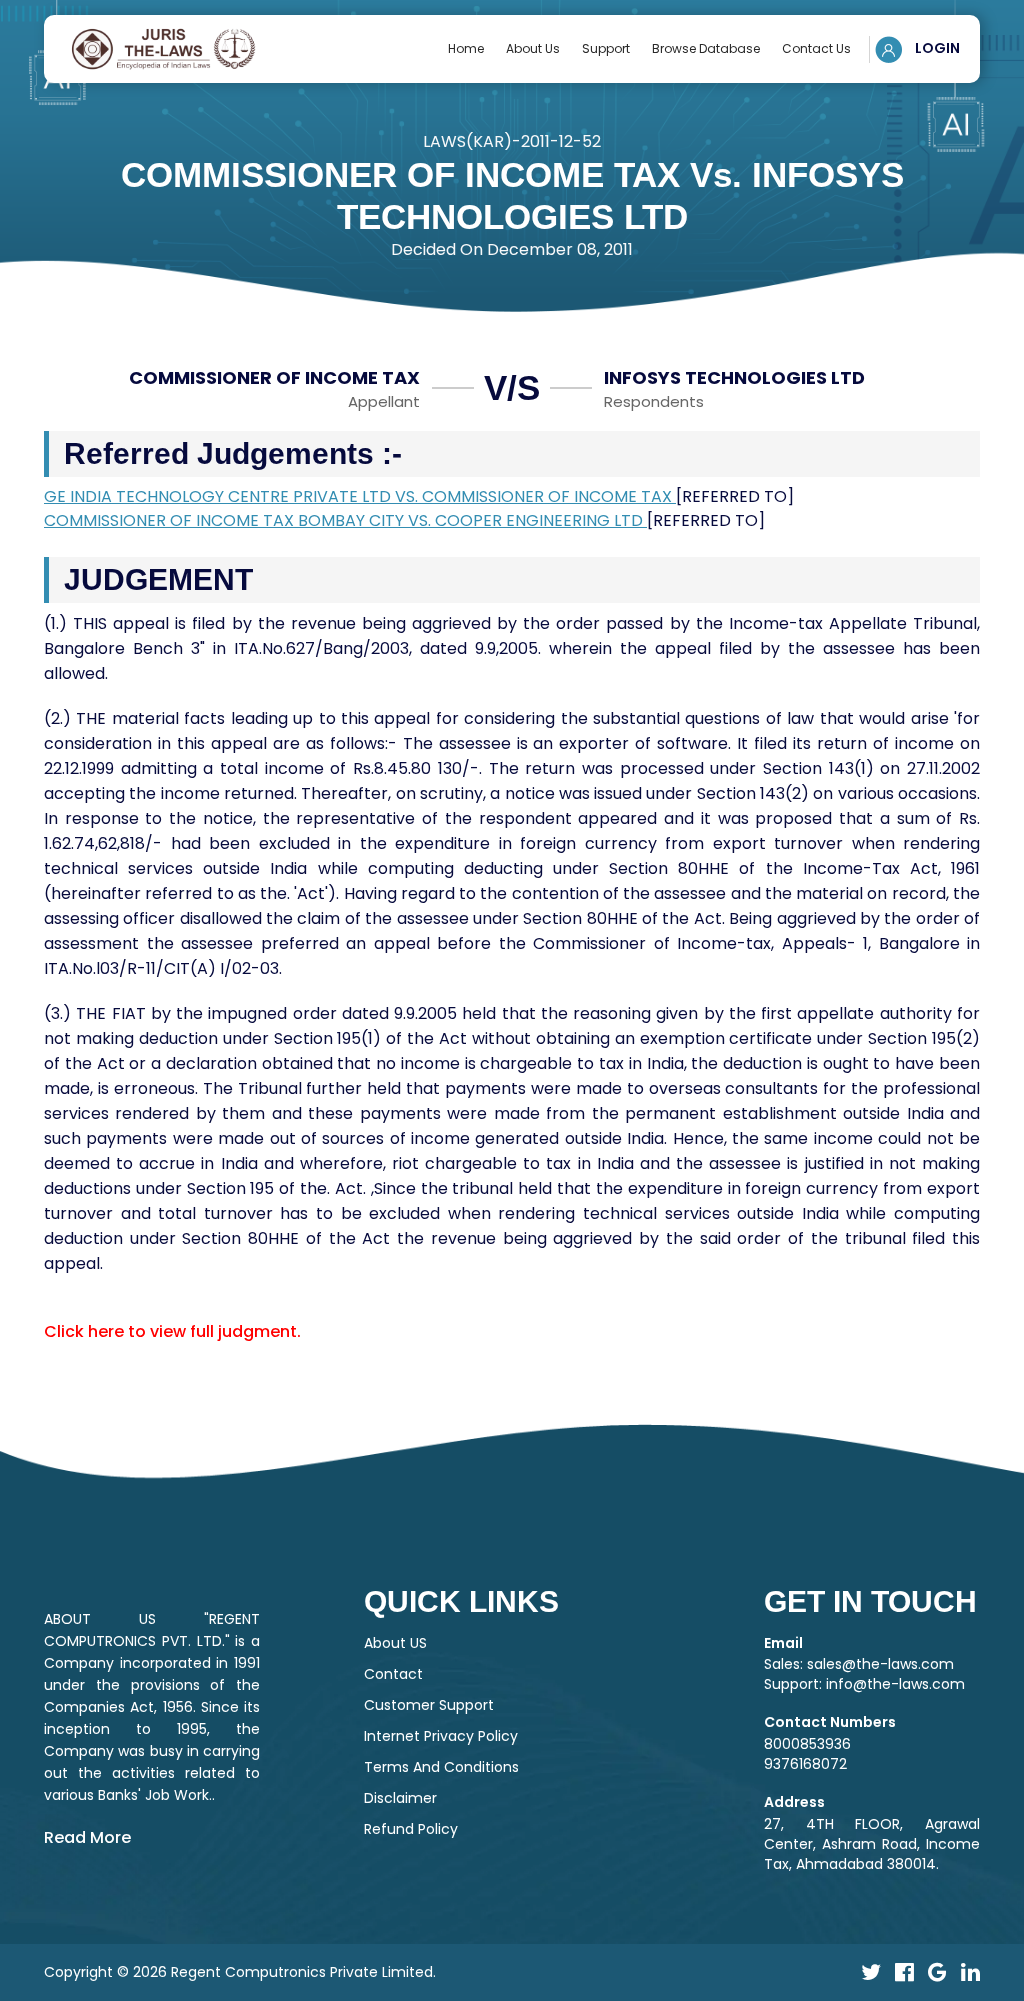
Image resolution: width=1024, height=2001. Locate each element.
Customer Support (429, 1705)
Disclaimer (400, 1798)
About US (395, 1643)
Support (606, 48)
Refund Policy (411, 1829)
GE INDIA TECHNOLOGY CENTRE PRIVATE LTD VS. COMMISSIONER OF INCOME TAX (360, 496)
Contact (393, 1674)
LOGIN (936, 48)
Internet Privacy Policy (441, 1736)
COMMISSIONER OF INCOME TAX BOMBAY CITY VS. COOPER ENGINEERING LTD (345, 520)
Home (466, 48)
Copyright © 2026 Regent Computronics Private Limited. (240, 1972)
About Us (533, 48)
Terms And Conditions (441, 1767)
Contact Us (816, 48)
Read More (87, 1837)
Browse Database (706, 48)
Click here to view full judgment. (172, 1331)
